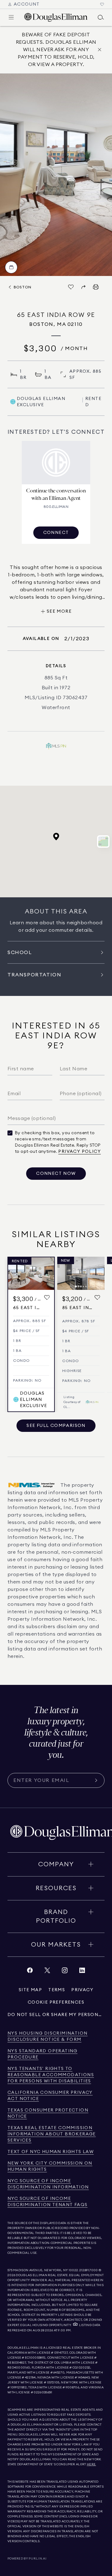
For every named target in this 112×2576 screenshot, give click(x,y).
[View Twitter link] (47, 1972)
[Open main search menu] (101, 17)
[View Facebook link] (30, 1972)
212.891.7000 (89, 2270)
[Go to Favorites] (102, 4)
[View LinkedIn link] (82, 1972)
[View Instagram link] (65, 1972)
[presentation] (56, 175)
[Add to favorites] (47, 1298)
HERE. (91, 2464)
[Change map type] (103, 842)
